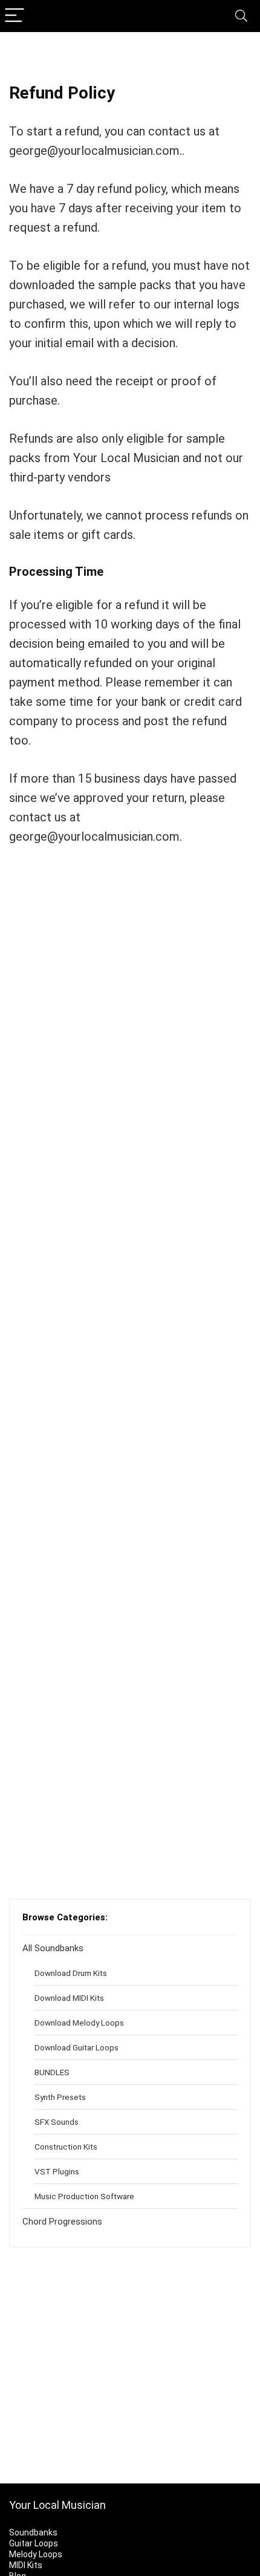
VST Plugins (57, 2171)
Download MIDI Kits (69, 1998)
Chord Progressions (62, 2222)
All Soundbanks (53, 1948)
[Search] (241, 16)
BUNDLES (52, 2072)
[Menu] (15, 16)
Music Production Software (84, 2196)
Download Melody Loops (79, 2023)
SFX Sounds (57, 2122)
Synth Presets (60, 2097)
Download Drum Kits (71, 1973)
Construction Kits (66, 2147)
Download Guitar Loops (76, 2047)
